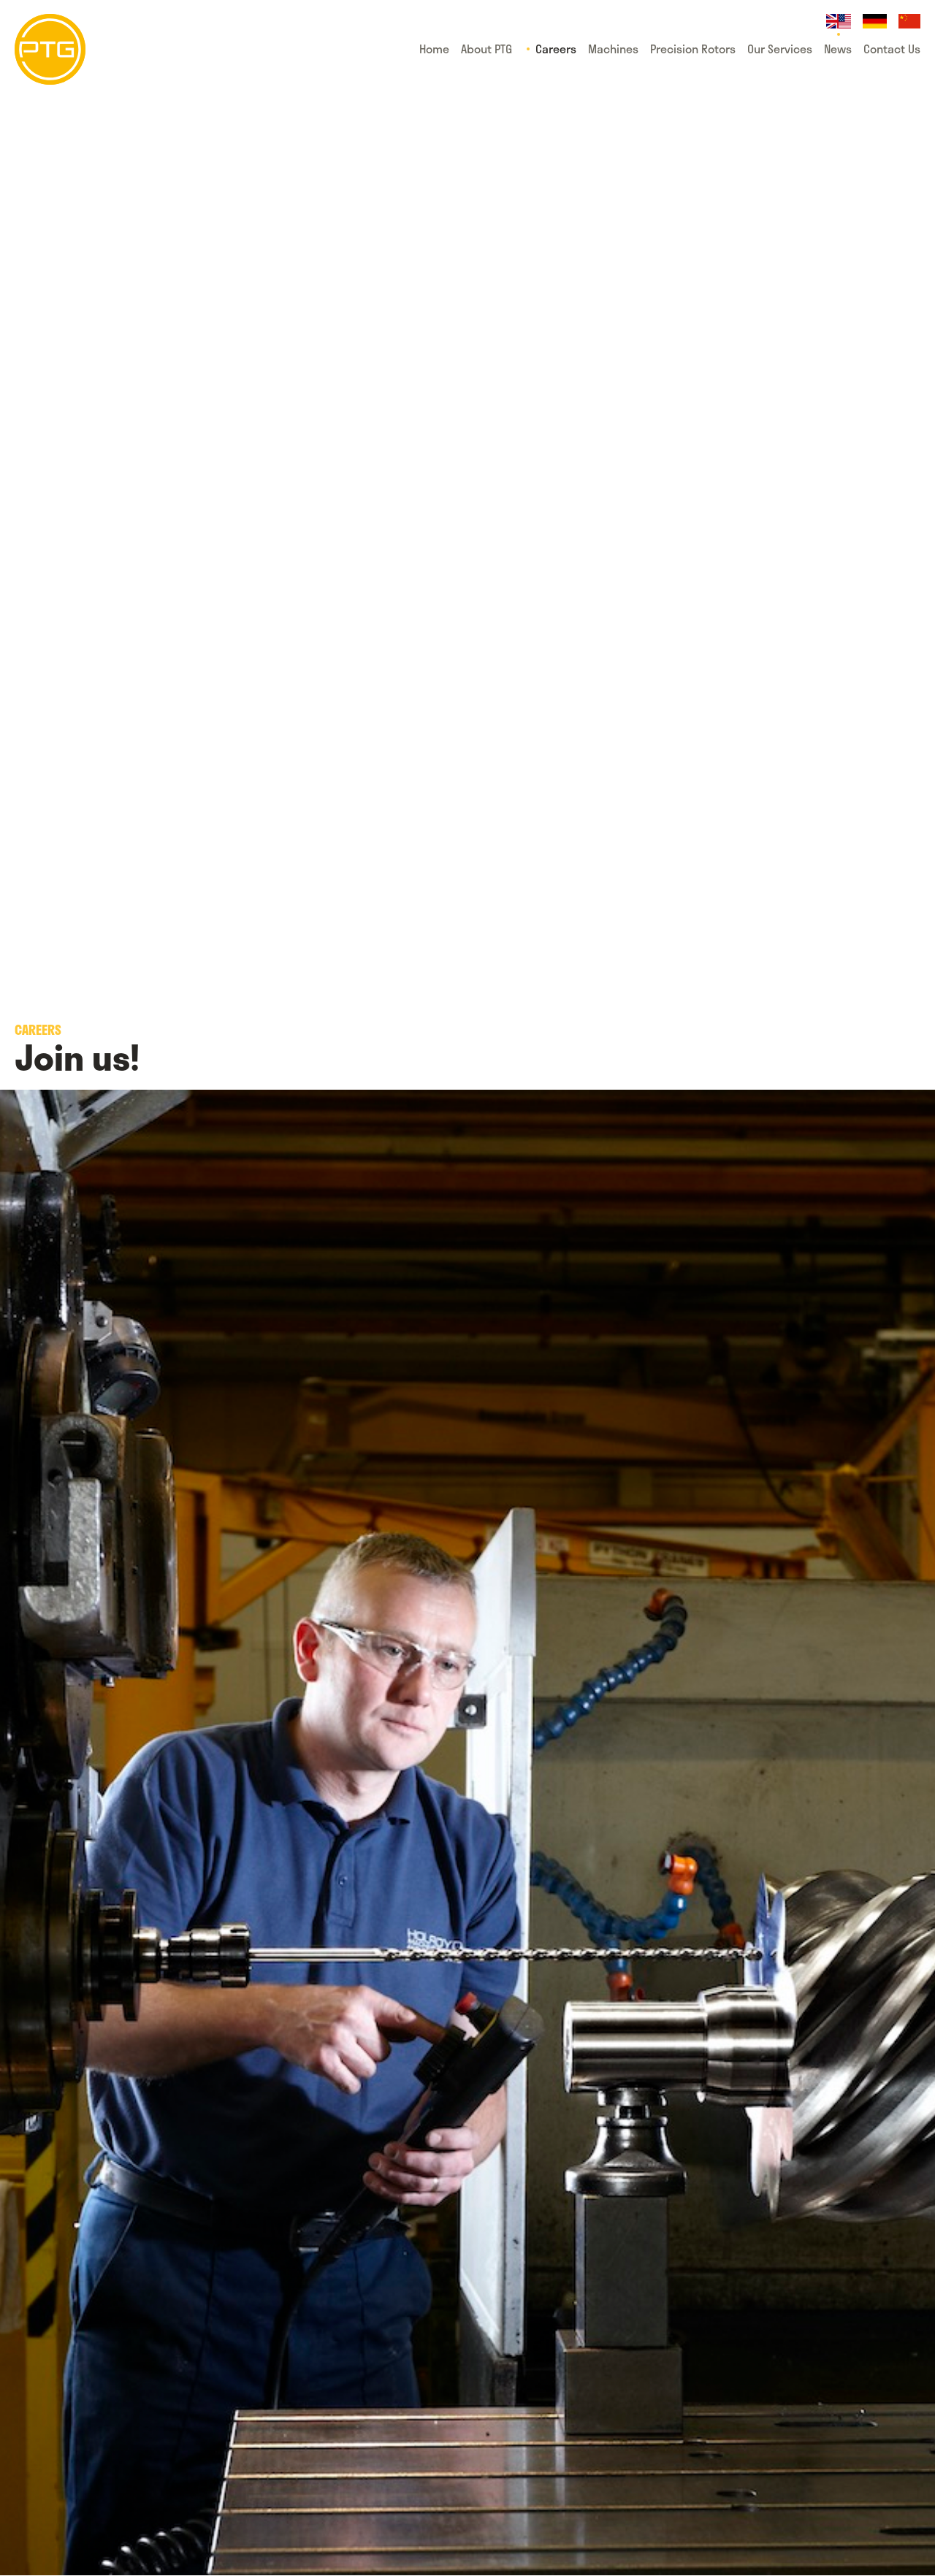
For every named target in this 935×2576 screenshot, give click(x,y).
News (838, 49)
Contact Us (892, 49)
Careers (556, 49)
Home (434, 49)
